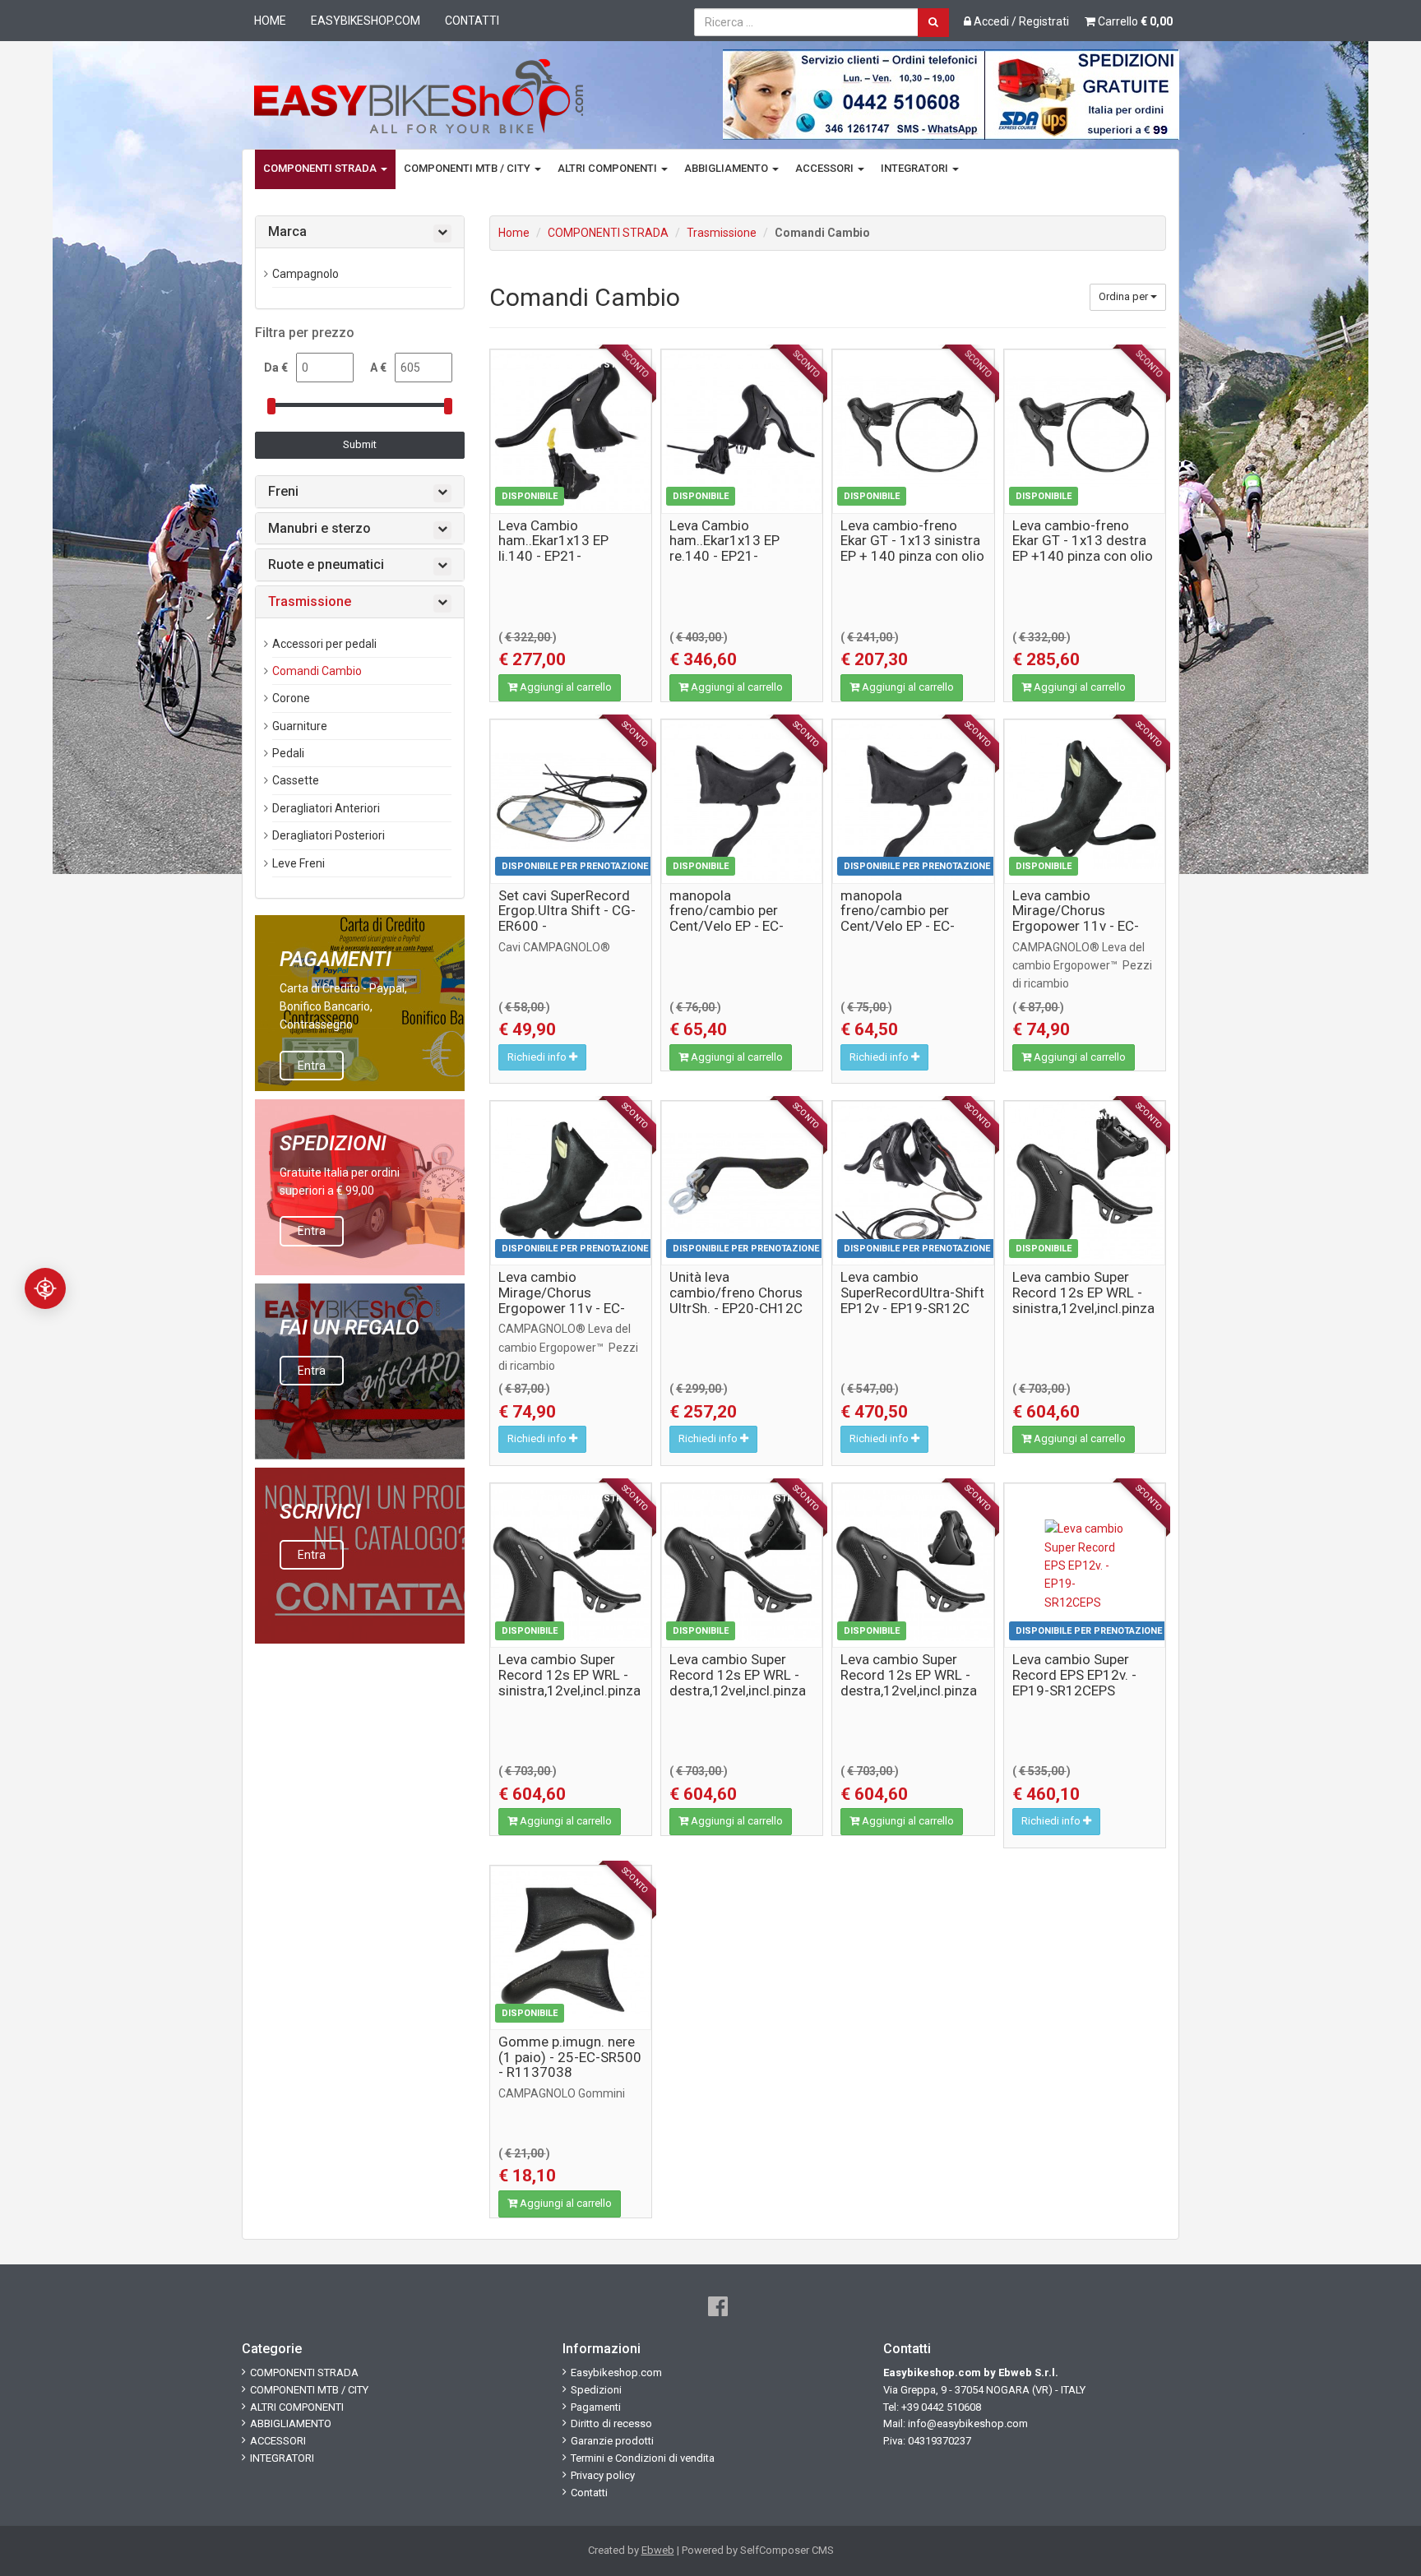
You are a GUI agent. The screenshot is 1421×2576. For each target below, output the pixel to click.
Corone (291, 698)
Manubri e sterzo (319, 529)
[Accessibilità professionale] (45, 1288)
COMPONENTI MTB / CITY (468, 168)
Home (270, 21)
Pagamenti (596, 2407)
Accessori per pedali (324, 644)
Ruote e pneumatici (326, 565)
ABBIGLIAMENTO (727, 168)
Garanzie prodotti (612, 2441)
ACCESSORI (826, 168)
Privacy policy (603, 2475)
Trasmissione (722, 233)
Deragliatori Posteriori (329, 835)
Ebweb (658, 2550)
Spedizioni (596, 2390)
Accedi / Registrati (1020, 21)
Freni (283, 492)
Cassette (296, 780)
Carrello (1134, 21)
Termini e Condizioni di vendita (643, 2458)
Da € (276, 368)
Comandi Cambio (317, 671)
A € (378, 368)
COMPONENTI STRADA (321, 168)
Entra (312, 1066)
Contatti (472, 21)
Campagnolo (305, 274)
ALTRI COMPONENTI (609, 168)
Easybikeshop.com (366, 21)
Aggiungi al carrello (565, 687)
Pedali (288, 753)
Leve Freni (299, 863)
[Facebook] (718, 2307)
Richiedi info (538, 1057)
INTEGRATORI (916, 168)
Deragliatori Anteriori (326, 808)
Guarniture (300, 726)
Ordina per (1125, 296)
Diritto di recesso (611, 2423)
